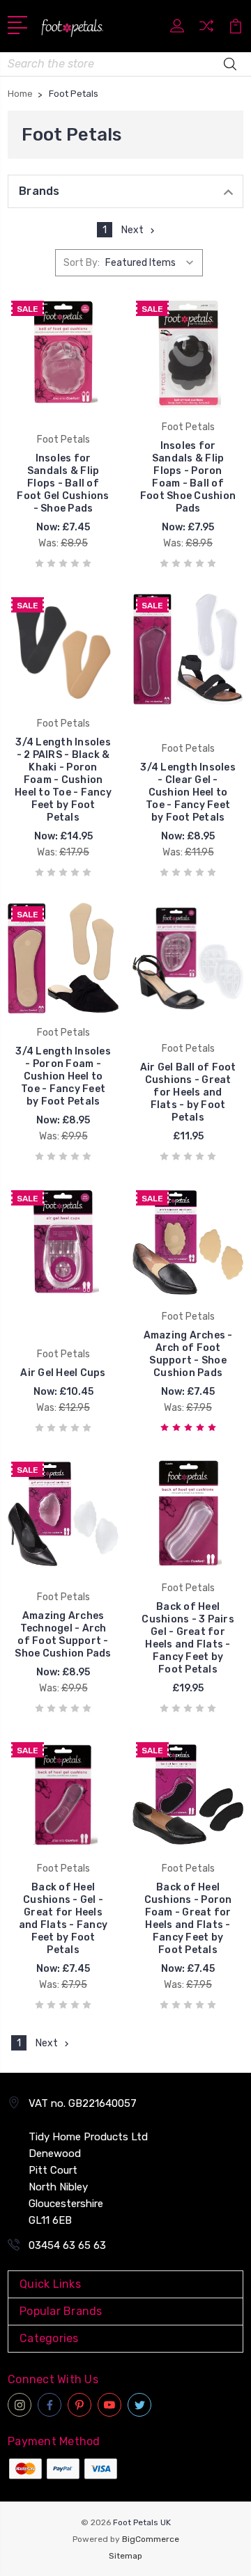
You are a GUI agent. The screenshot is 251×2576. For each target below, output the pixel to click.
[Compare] (206, 30)
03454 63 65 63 (67, 2245)
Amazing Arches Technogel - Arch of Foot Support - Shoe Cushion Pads (63, 1635)
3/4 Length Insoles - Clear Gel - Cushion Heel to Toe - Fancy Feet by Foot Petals (188, 792)
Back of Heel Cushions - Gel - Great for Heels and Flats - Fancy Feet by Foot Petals (63, 1919)
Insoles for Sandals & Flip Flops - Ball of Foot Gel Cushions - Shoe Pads (63, 483)
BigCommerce (151, 2539)
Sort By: (82, 263)
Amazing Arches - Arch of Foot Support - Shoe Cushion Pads (188, 1354)
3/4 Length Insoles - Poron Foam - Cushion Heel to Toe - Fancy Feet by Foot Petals (63, 1076)
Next (132, 230)
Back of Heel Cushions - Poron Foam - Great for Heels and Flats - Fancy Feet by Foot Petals (188, 1919)
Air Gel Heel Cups (63, 1373)
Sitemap (125, 2556)
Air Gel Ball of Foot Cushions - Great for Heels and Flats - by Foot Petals (188, 1092)
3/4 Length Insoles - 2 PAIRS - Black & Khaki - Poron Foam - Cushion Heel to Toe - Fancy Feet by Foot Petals (63, 780)
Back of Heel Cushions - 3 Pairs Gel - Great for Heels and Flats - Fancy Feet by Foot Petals (188, 1638)
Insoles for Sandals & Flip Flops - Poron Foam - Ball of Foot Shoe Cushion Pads (188, 477)
